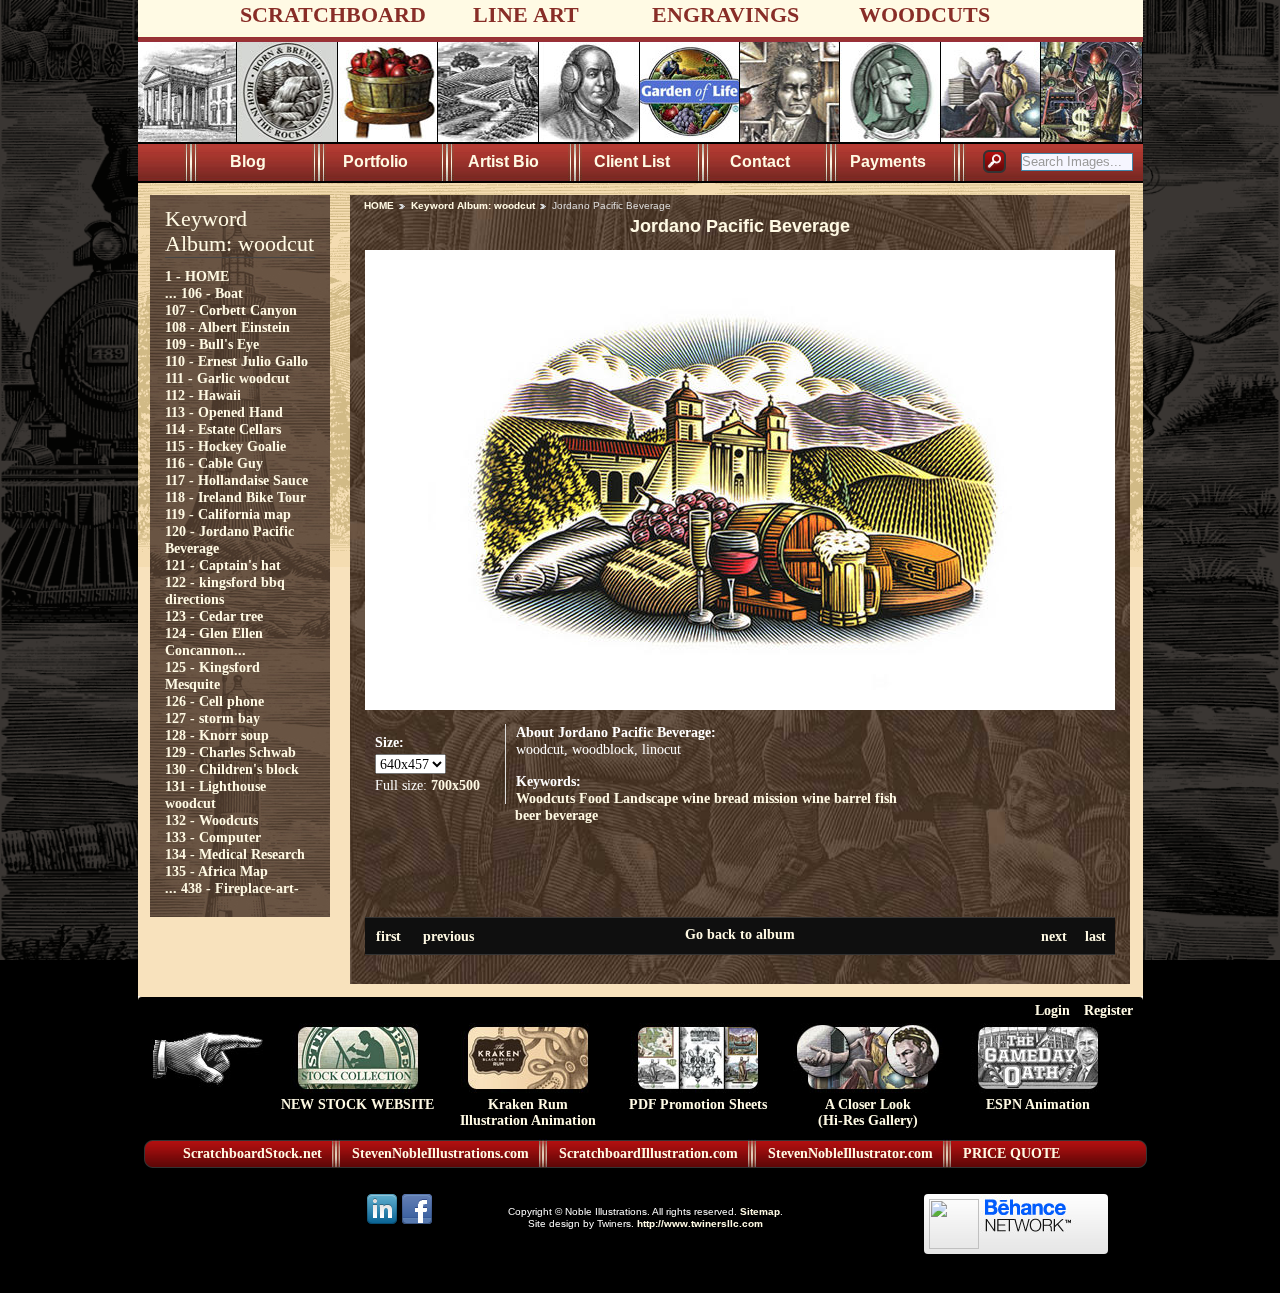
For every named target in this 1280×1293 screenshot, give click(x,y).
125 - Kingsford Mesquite (212, 675)
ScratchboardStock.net (252, 1153)
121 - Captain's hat (223, 565)
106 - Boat (212, 293)
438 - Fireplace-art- (240, 888)
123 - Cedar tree (214, 616)
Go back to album (740, 934)
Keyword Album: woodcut (473, 205)
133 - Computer (213, 837)
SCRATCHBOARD (333, 14)
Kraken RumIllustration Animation (528, 1112)
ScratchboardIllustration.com (648, 1153)
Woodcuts (545, 798)
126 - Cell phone (214, 701)
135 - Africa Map (216, 871)
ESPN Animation (1038, 1104)
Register (1108, 1010)
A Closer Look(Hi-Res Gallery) (868, 1112)
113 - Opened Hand (224, 412)
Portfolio (375, 161)
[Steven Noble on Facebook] (417, 1222)
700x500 (455, 785)
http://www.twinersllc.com (700, 1223)
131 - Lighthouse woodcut (215, 794)
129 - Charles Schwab (230, 752)
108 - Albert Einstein (227, 327)
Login (1052, 1010)
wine (696, 798)
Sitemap (760, 1211)
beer (528, 815)
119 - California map (228, 514)
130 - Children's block (232, 769)
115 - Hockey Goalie (225, 446)
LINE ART (526, 14)
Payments (888, 161)
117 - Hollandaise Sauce (236, 480)
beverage (571, 815)
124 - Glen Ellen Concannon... (214, 641)
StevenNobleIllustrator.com (850, 1153)
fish (886, 798)
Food (594, 798)
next (1054, 936)
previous (448, 936)
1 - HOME (197, 276)
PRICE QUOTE (1011, 1153)
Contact (760, 161)
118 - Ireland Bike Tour (235, 497)
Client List (632, 161)
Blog (248, 161)
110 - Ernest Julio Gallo (236, 361)
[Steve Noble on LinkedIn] (383, 1222)
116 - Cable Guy (214, 463)
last (1095, 936)
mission (775, 798)
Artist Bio (503, 161)
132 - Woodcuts (211, 820)
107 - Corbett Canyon (231, 310)
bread (731, 798)
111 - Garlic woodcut (227, 378)
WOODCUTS (924, 14)
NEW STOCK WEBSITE (357, 1104)
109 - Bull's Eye (212, 344)
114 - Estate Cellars (223, 429)
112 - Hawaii (203, 395)
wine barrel (836, 798)
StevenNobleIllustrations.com (440, 1153)
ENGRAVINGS (725, 14)
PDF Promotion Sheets (698, 1104)
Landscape (646, 798)
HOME (379, 205)
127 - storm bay (212, 718)
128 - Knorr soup (217, 735)
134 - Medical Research (235, 854)
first (388, 936)
